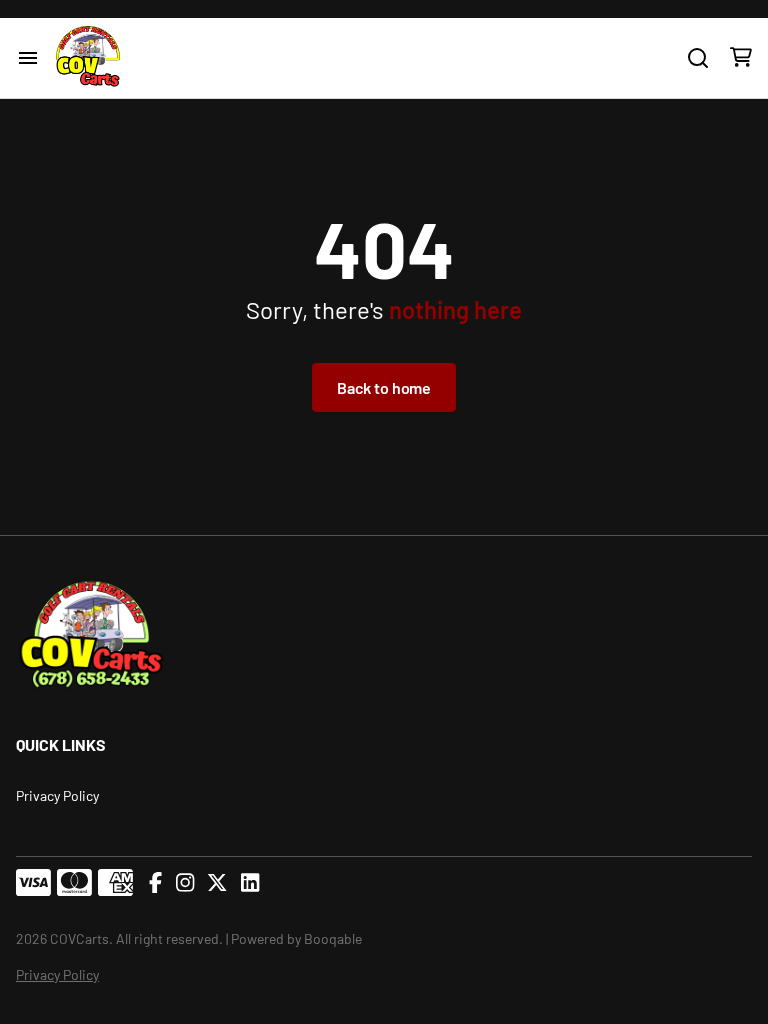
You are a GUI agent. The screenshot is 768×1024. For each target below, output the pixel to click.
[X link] (217, 883)
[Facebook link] (155, 883)
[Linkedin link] (250, 883)
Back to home (384, 387)
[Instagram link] (185, 883)
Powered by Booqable (296, 938)
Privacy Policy (57, 795)
